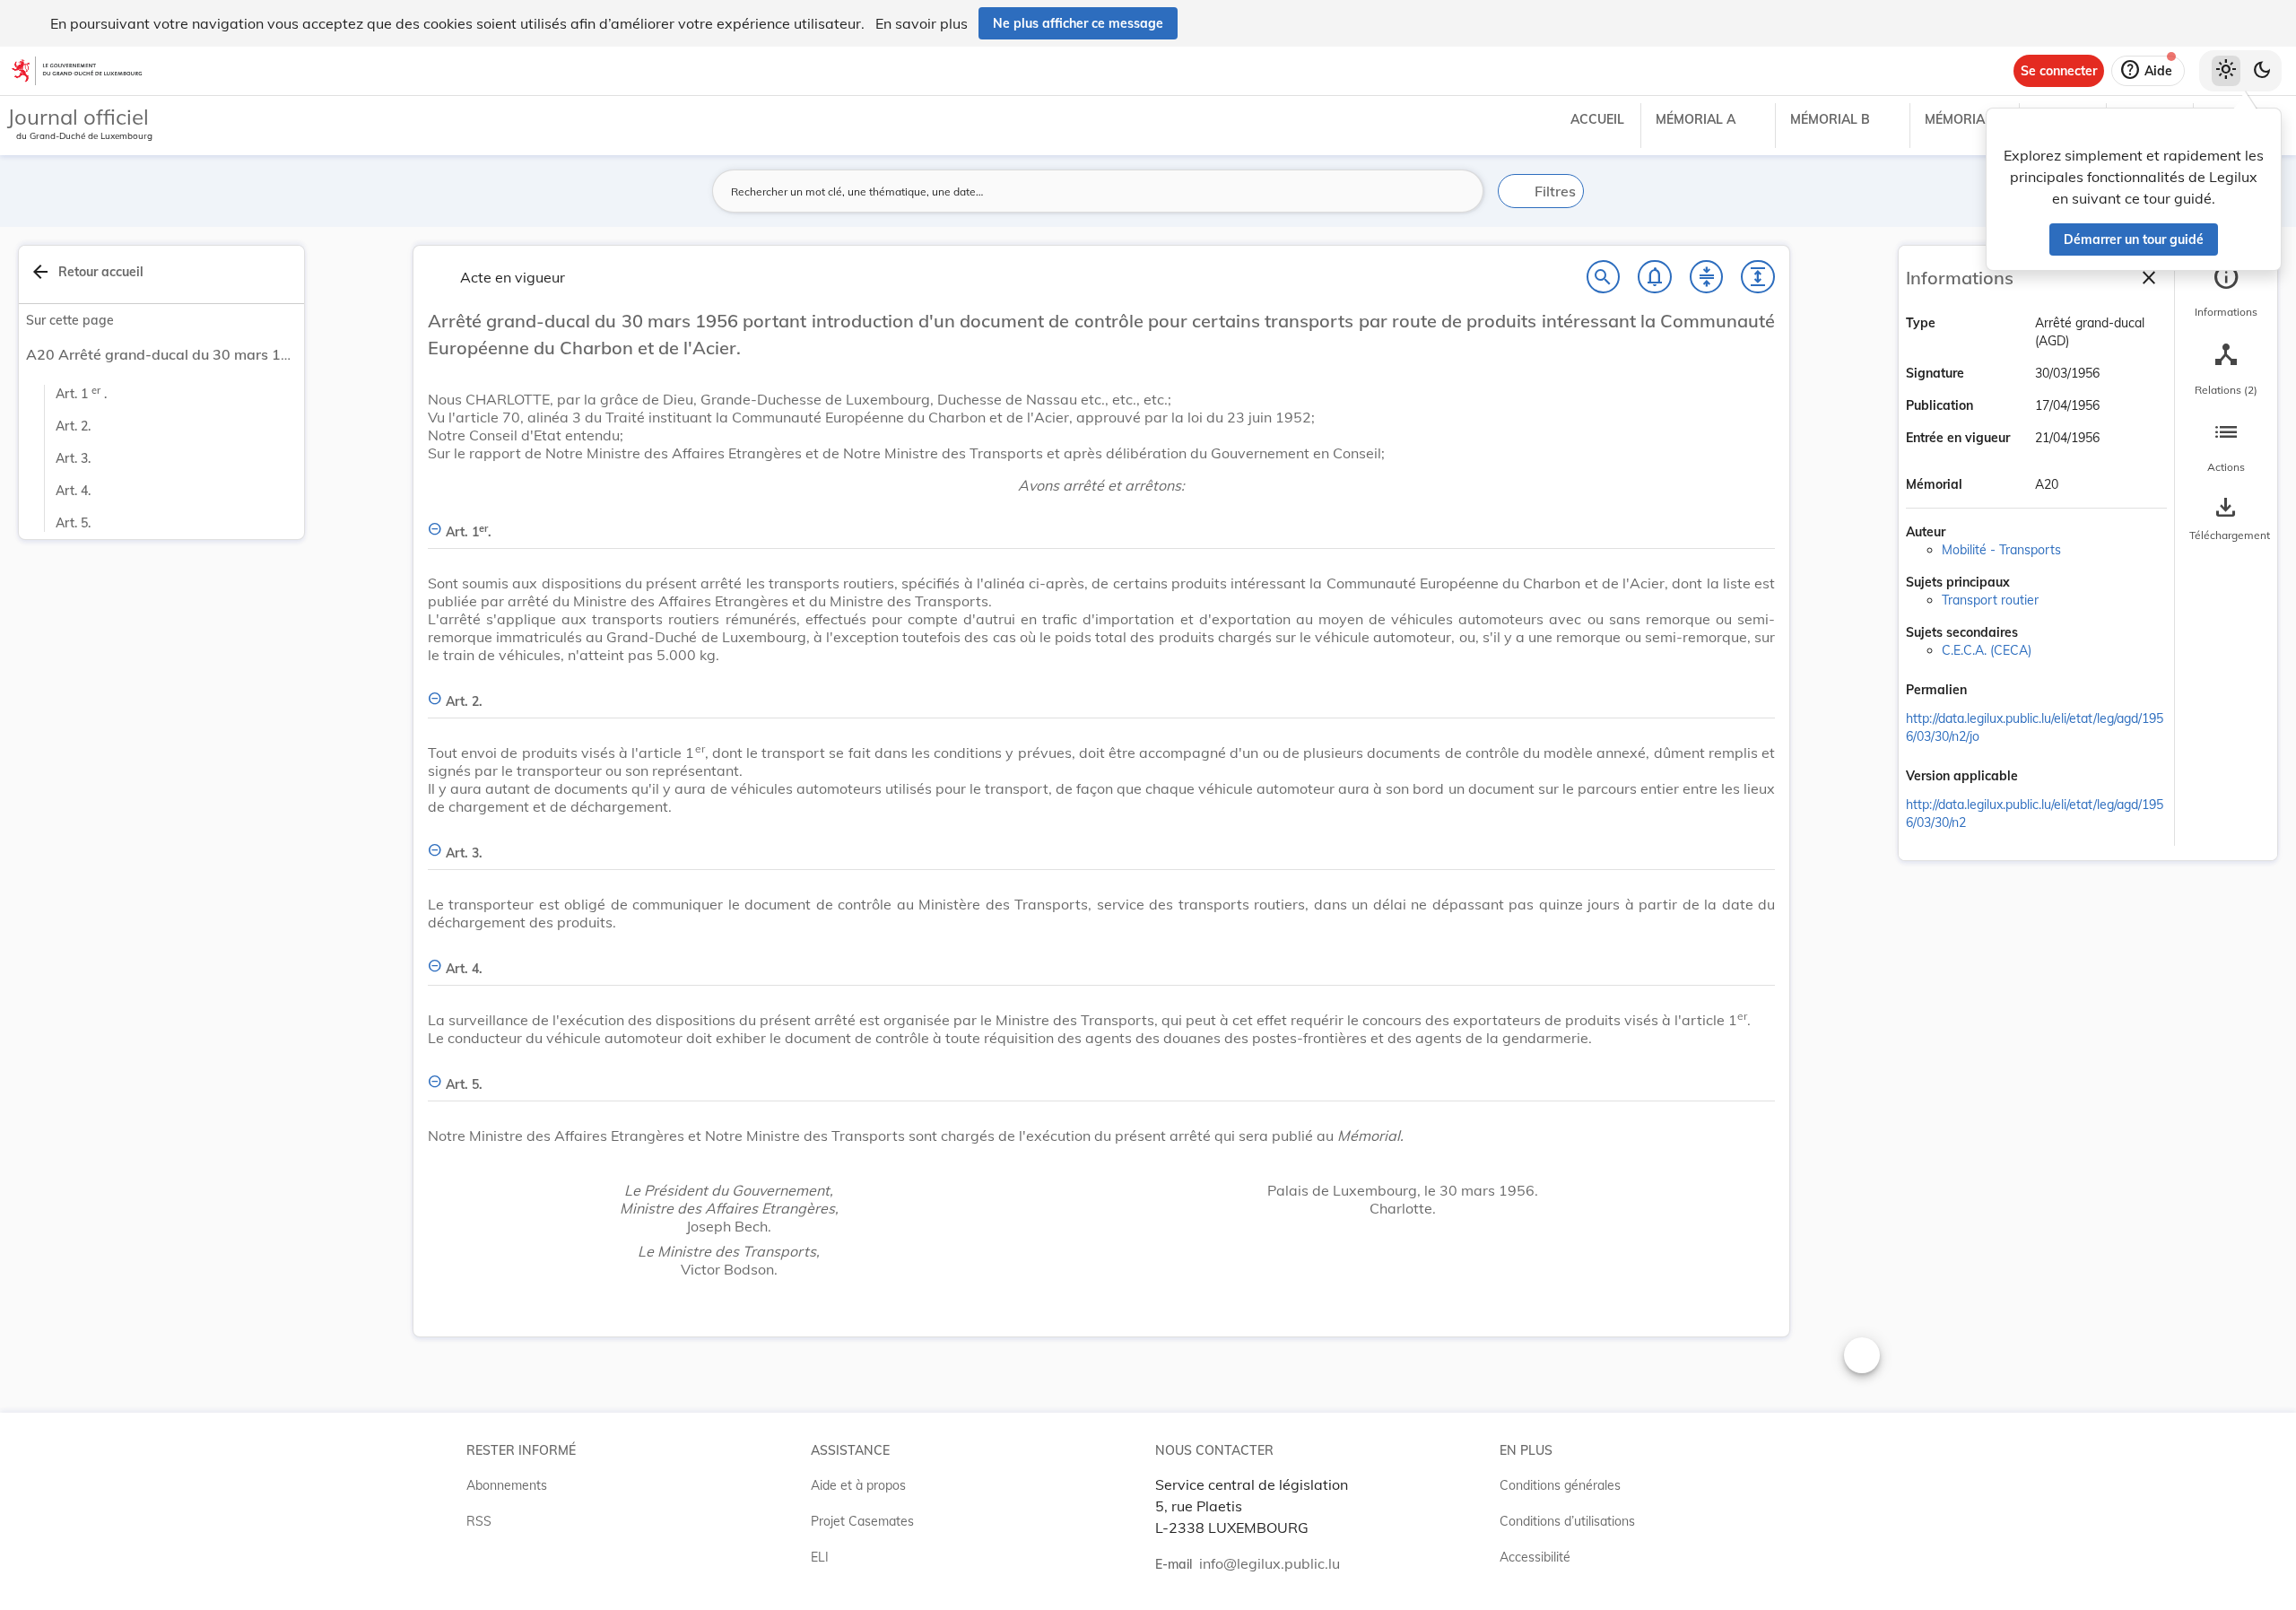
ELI (820, 1557)
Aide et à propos (858, 1485)
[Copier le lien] (1992, 692)
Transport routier (1990, 600)
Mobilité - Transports (2001, 550)
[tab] (2226, 292)
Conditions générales (1560, 1485)
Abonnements (507, 1485)
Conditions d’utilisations (1567, 1521)
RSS (479, 1521)
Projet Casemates (862, 1521)
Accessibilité (1535, 1557)
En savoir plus (922, 23)
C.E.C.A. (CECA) (1987, 650)
